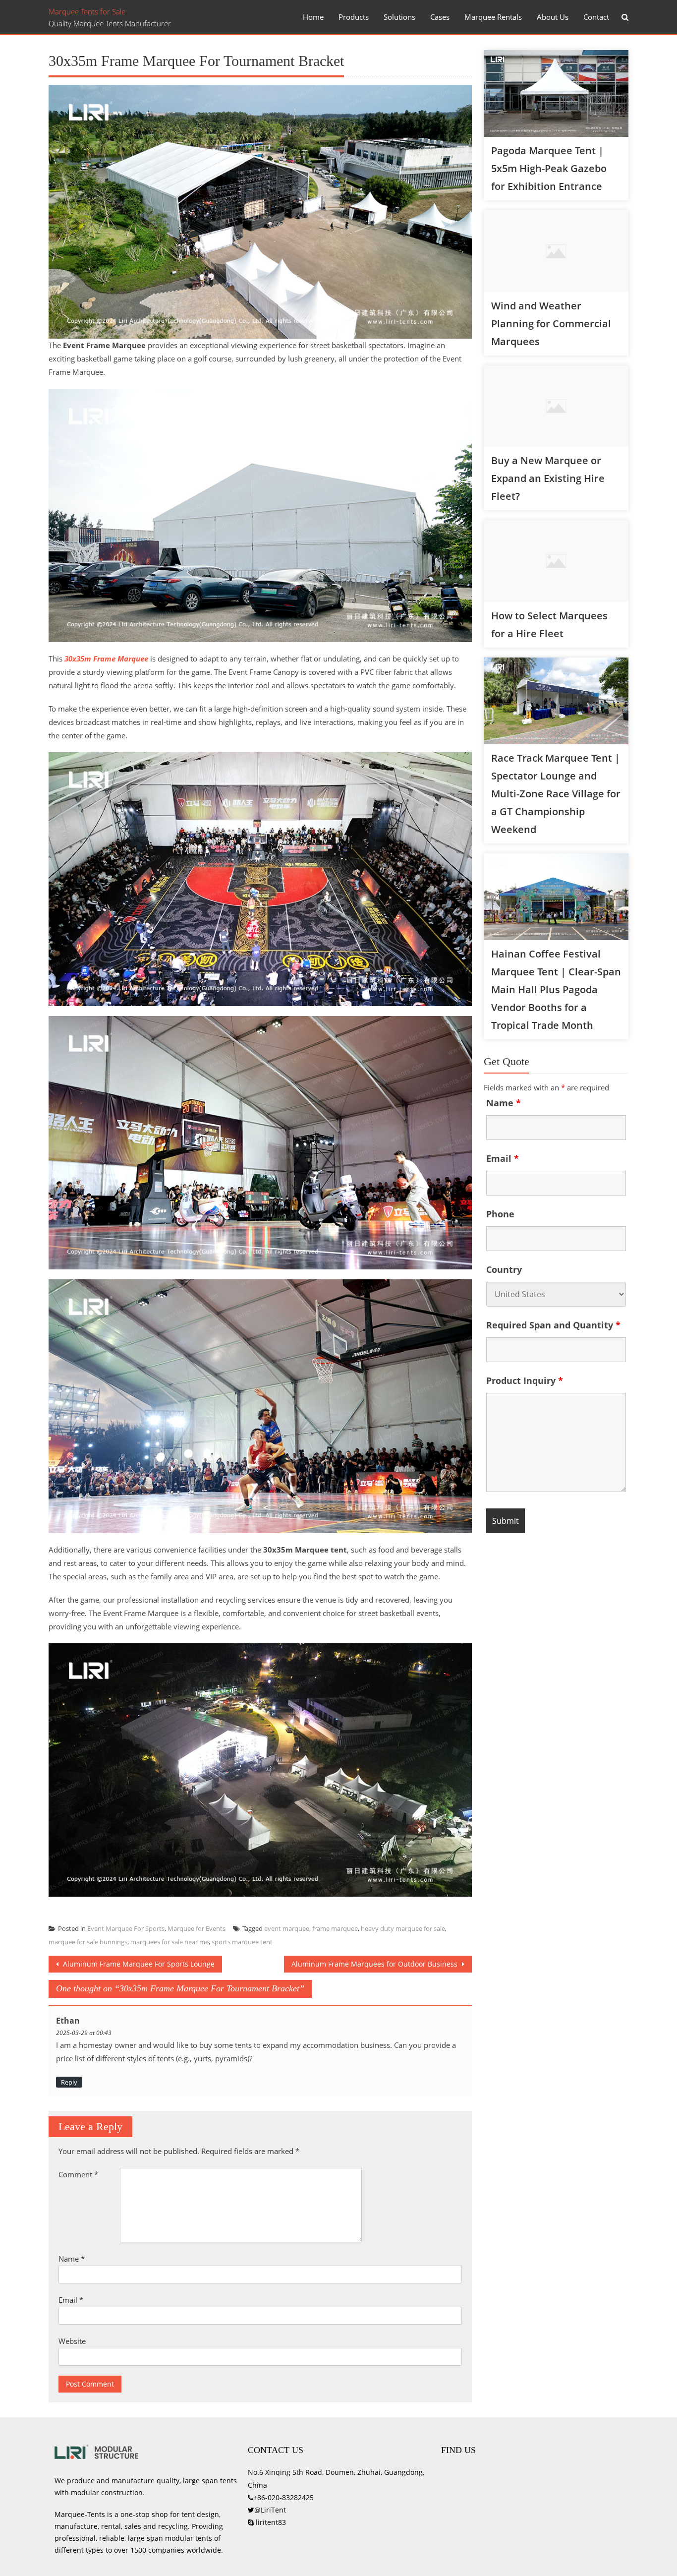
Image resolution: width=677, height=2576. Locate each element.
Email (71, 2300)
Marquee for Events (197, 1928)
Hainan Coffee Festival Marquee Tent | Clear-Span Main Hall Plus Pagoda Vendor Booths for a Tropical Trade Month (556, 989)
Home (313, 17)
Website (72, 2341)
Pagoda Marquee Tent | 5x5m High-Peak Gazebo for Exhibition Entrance (549, 168)
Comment (78, 2174)
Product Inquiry (525, 1380)
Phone (500, 1214)
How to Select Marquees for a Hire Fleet (549, 625)
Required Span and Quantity (553, 1325)
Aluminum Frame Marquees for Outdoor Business (375, 1964)
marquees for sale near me (169, 1942)
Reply (69, 2082)
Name (72, 2259)
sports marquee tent (242, 1942)
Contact (596, 17)
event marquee (287, 1928)
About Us (553, 17)
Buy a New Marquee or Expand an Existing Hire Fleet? (548, 478)
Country (504, 1269)
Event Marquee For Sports (126, 1928)
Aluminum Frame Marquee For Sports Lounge (138, 1964)
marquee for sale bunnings (88, 1942)
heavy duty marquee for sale (403, 1928)
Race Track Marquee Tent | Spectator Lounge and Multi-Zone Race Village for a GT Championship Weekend (556, 794)
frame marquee (335, 1928)
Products (354, 17)
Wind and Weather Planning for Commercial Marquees (551, 324)
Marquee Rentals (493, 17)
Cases (440, 17)
